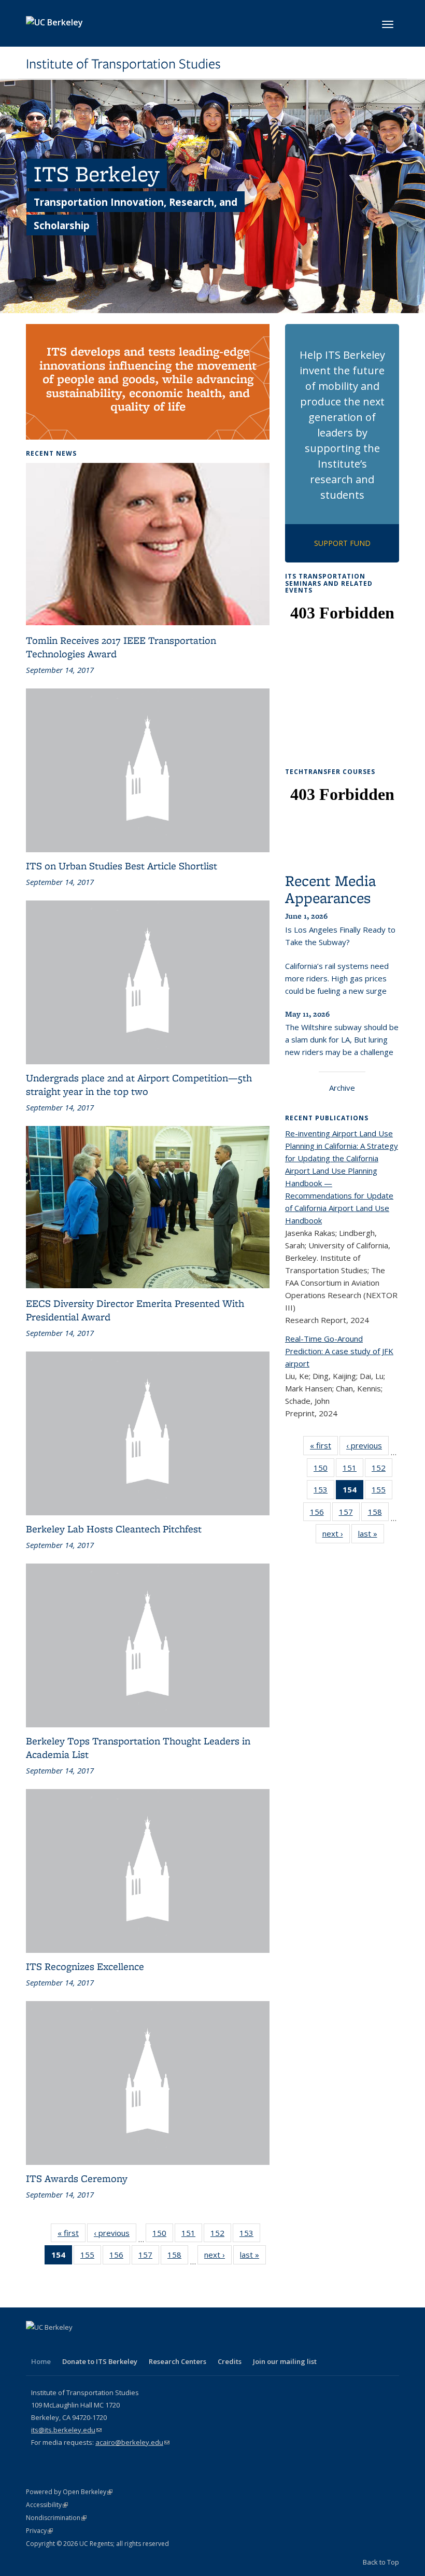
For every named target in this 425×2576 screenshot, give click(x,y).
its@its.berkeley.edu (66, 2430)
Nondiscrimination (56, 2518)
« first (72, 2235)
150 (163, 2235)
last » (253, 2257)
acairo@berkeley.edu (132, 2442)
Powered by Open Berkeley (69, 2492)
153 (250, 2235)
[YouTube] (96, 2345)
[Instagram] (116, 2345)
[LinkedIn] (76, 2345)
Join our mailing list (285, 2361)
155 (91, 2257)
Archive (342, 1088)
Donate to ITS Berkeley (100, 2361)
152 (221, 2235)
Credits (230, 2361)
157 (149, 2257)
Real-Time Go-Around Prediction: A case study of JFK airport (339, 1351)
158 (178, 2257)
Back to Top (381, 2562)
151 (192, 2235)
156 (120, 2257)
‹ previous (115, 2235)
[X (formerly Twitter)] (55, 2345)
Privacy (39, 2531)
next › (218, 2257)
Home (41, 2361)
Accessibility (47, 2505)
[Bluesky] (136, 2345)
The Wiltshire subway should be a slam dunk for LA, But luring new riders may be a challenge (342, 1039)
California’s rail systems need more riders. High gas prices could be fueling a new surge (337, 978)
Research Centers (178, 2361)
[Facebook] (35, 2345)
